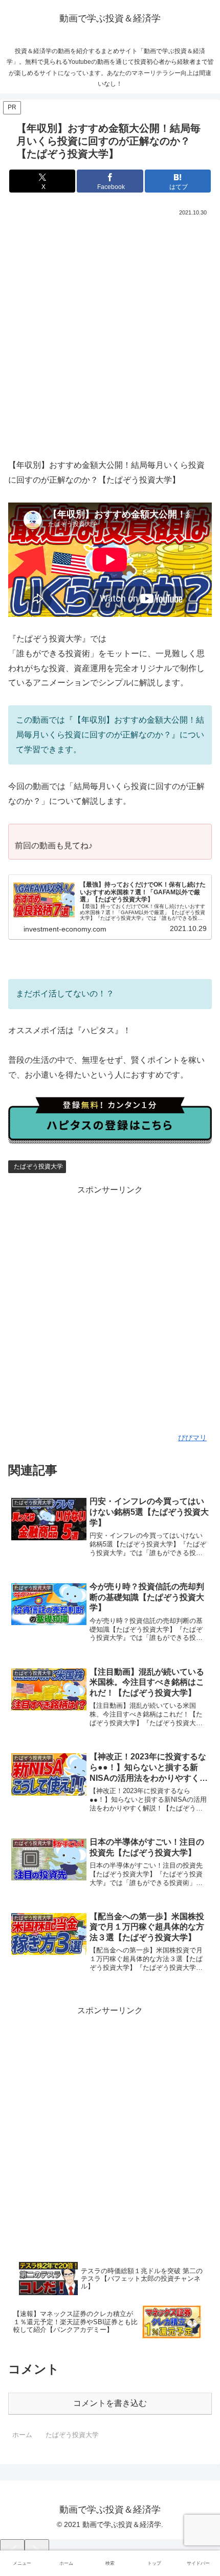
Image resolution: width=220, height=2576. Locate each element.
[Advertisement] (110, 333)
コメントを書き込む (110, 2403)
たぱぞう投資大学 (38, 1166)
